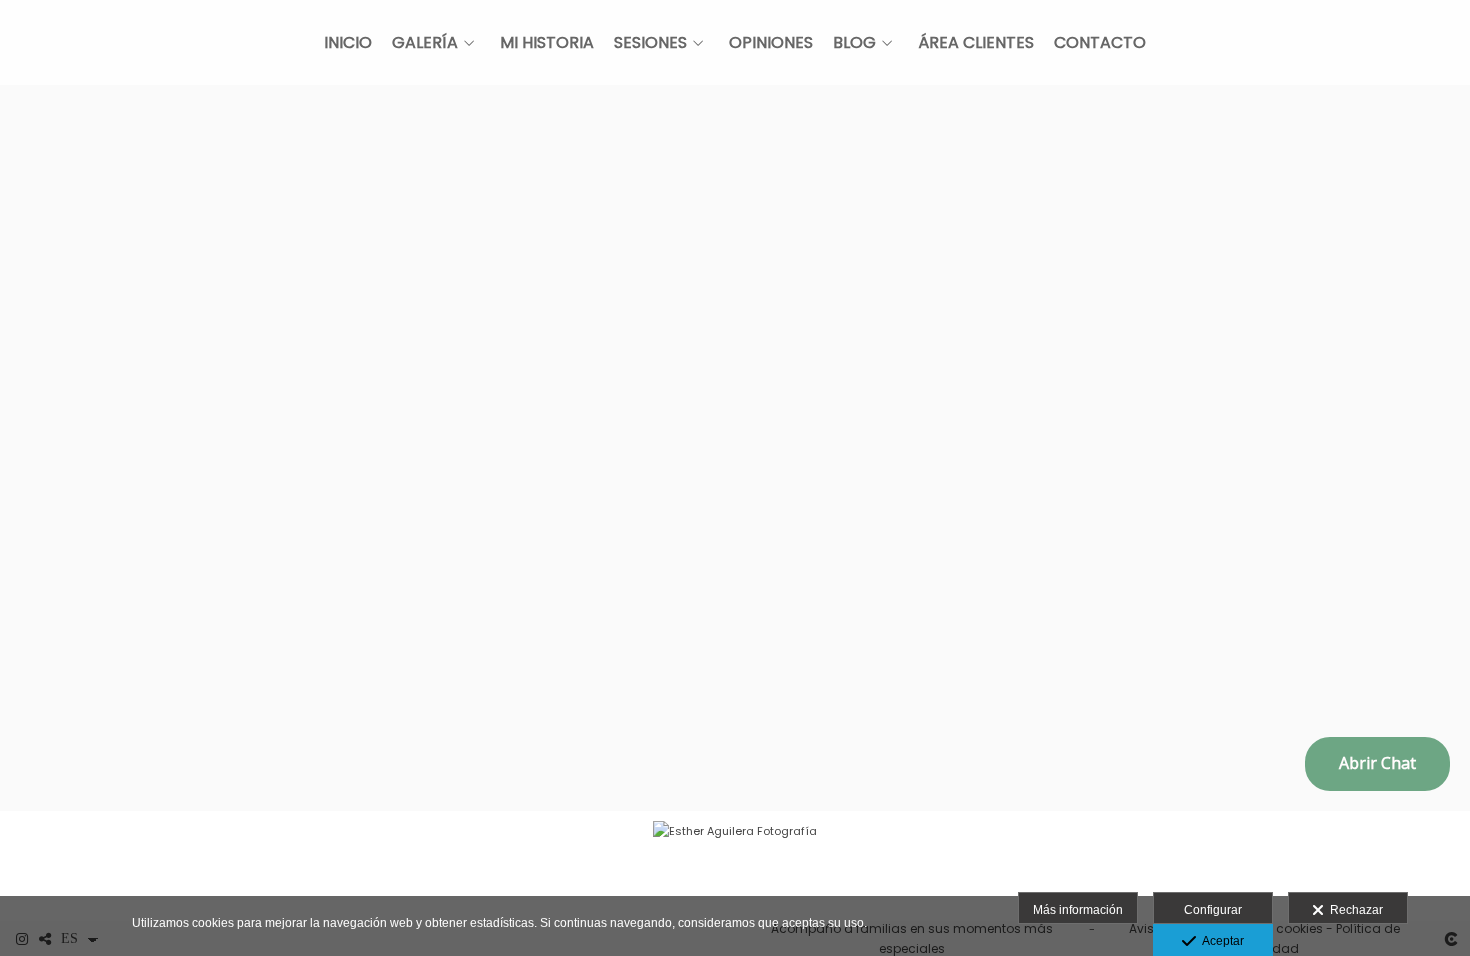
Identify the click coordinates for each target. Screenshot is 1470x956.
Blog (854, 43)
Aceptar (1220, 941)
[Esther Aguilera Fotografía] (735, 866)
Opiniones (771, 43)
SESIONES (650, 43)
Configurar (1213, 910)
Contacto (1100, 43)
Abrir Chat (1377, 763)
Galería (425, 43)
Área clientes (976, 43)
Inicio (348, 43)
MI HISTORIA (547, 43)
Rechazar (1353, 910)
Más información (1078, 910)
